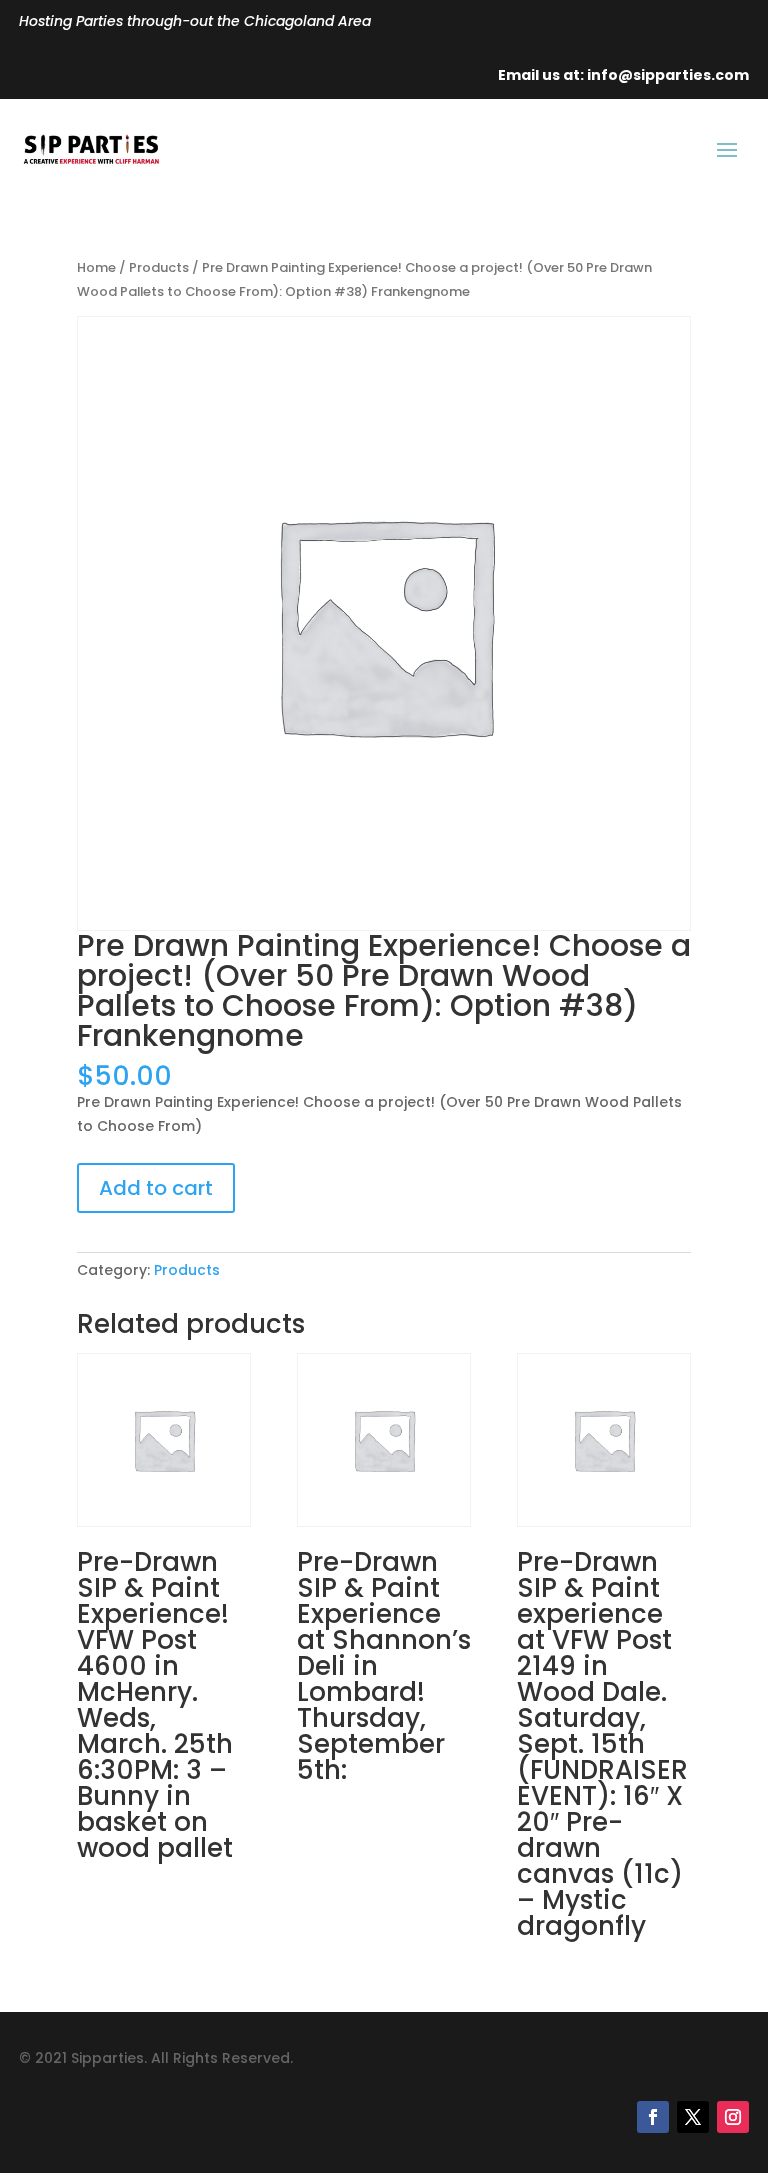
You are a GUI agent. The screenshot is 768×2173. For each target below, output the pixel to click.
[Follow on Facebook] (653, 2117)
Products (159, 267)
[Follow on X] (693, 2117)
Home (96, 267)
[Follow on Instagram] (733, 2117)
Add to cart (156, 1188)
